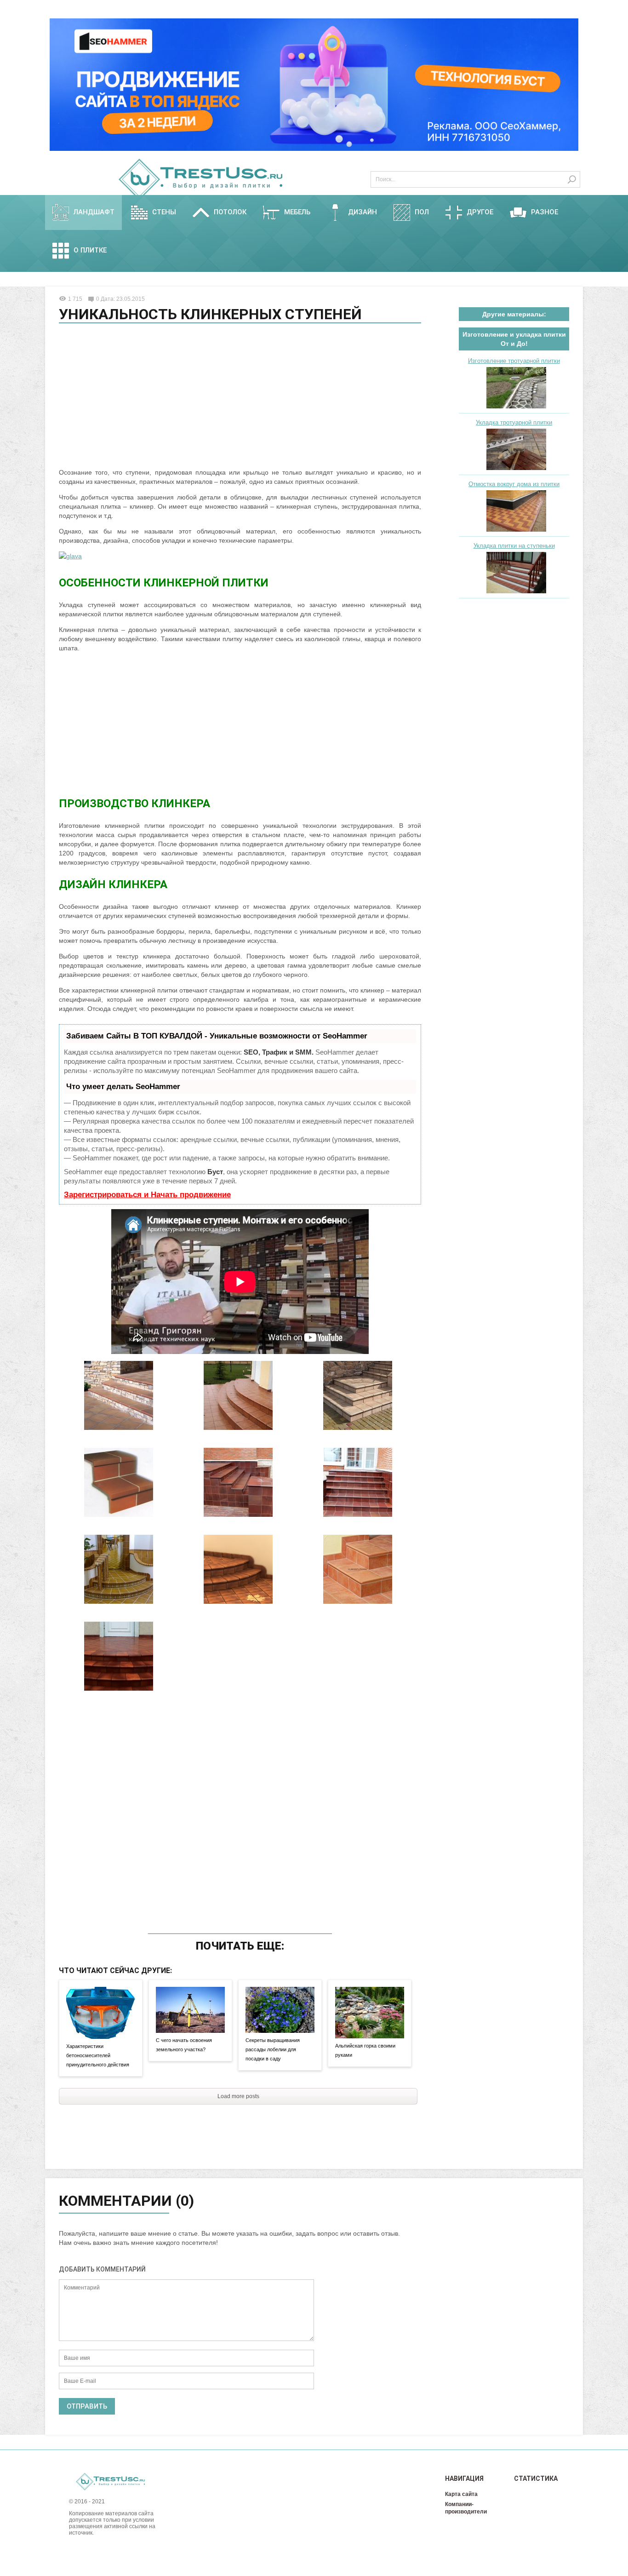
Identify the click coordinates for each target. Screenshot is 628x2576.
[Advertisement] (240, 397)
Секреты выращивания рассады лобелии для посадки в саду (273, 2049)
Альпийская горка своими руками (365, 2050)
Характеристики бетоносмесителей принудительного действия (98, 2055)
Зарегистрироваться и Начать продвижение (147, 1195)
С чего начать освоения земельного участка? (184, 2045)
